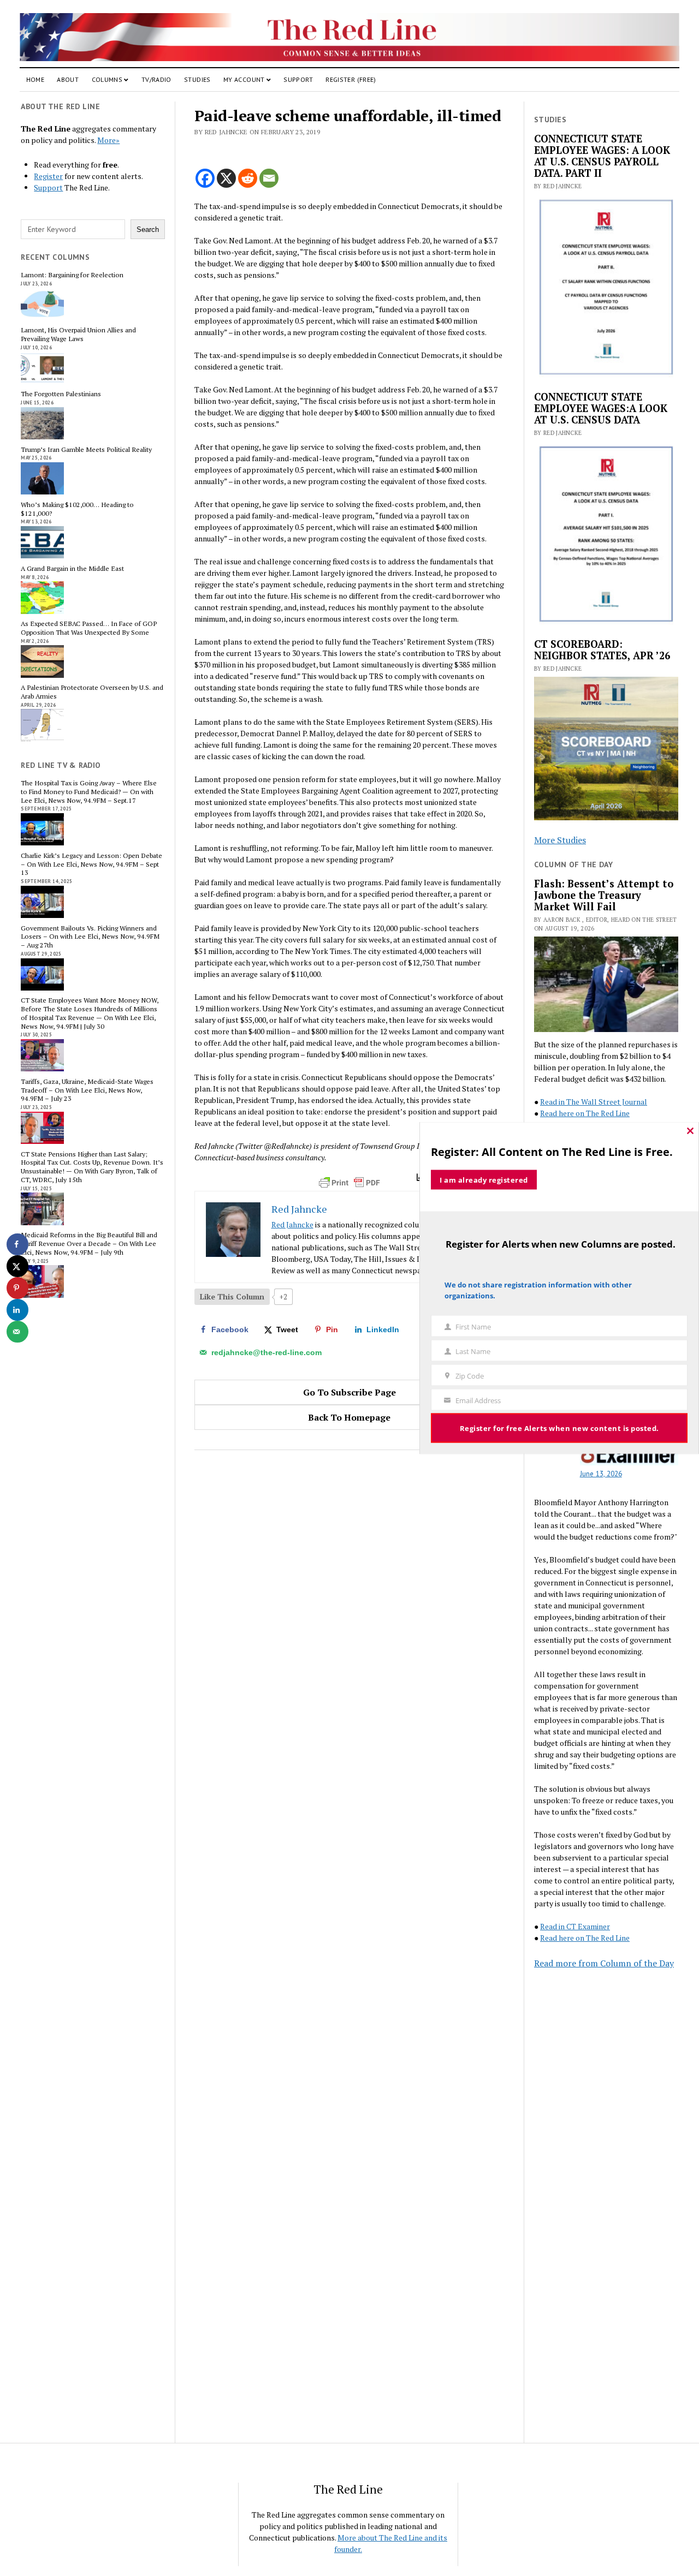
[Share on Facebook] (17, 1244)
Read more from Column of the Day (604, 1963)
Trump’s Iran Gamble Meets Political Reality (86, 450)
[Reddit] (248, 178)
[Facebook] (205, 178)
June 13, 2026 (601, 1474)
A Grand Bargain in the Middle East (72, 569)
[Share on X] (17, 1266)
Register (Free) (351, 79)
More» (108, 140)
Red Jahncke (292, 1224)
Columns (107, 79)
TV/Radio (156, 79)
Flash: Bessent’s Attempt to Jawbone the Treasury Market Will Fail (604, 895)
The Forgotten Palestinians (61, 394)
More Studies (560, 840)
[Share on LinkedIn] (17, 1310)
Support (298, 79)
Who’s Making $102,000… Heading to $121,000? (77, 509)
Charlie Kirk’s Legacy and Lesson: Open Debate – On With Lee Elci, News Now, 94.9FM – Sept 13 (91, 864)
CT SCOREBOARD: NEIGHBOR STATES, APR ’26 (602, 650)
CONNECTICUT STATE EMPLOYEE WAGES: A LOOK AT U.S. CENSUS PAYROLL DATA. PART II (602, 156)
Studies (197, 79)
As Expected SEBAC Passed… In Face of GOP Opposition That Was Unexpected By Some (89, 628)
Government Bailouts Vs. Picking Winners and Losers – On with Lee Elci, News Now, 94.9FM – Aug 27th (90, 937)
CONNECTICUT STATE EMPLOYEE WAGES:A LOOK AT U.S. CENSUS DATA (601, 409)
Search (148, 229)
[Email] (269, 178)
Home (35, 79)
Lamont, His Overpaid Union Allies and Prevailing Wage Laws (78, 335)
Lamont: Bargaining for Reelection (72, 275)
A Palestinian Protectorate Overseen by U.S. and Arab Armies (92, 692)
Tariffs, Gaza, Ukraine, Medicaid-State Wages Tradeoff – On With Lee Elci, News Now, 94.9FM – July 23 (87, 1090)
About (68, 79)
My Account (244, 79)
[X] (226, 178)
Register (48, 176)
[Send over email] (17, 1332)
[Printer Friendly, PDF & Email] (349, 1183)
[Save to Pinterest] (17, 1288)
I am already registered (484, 1180)
